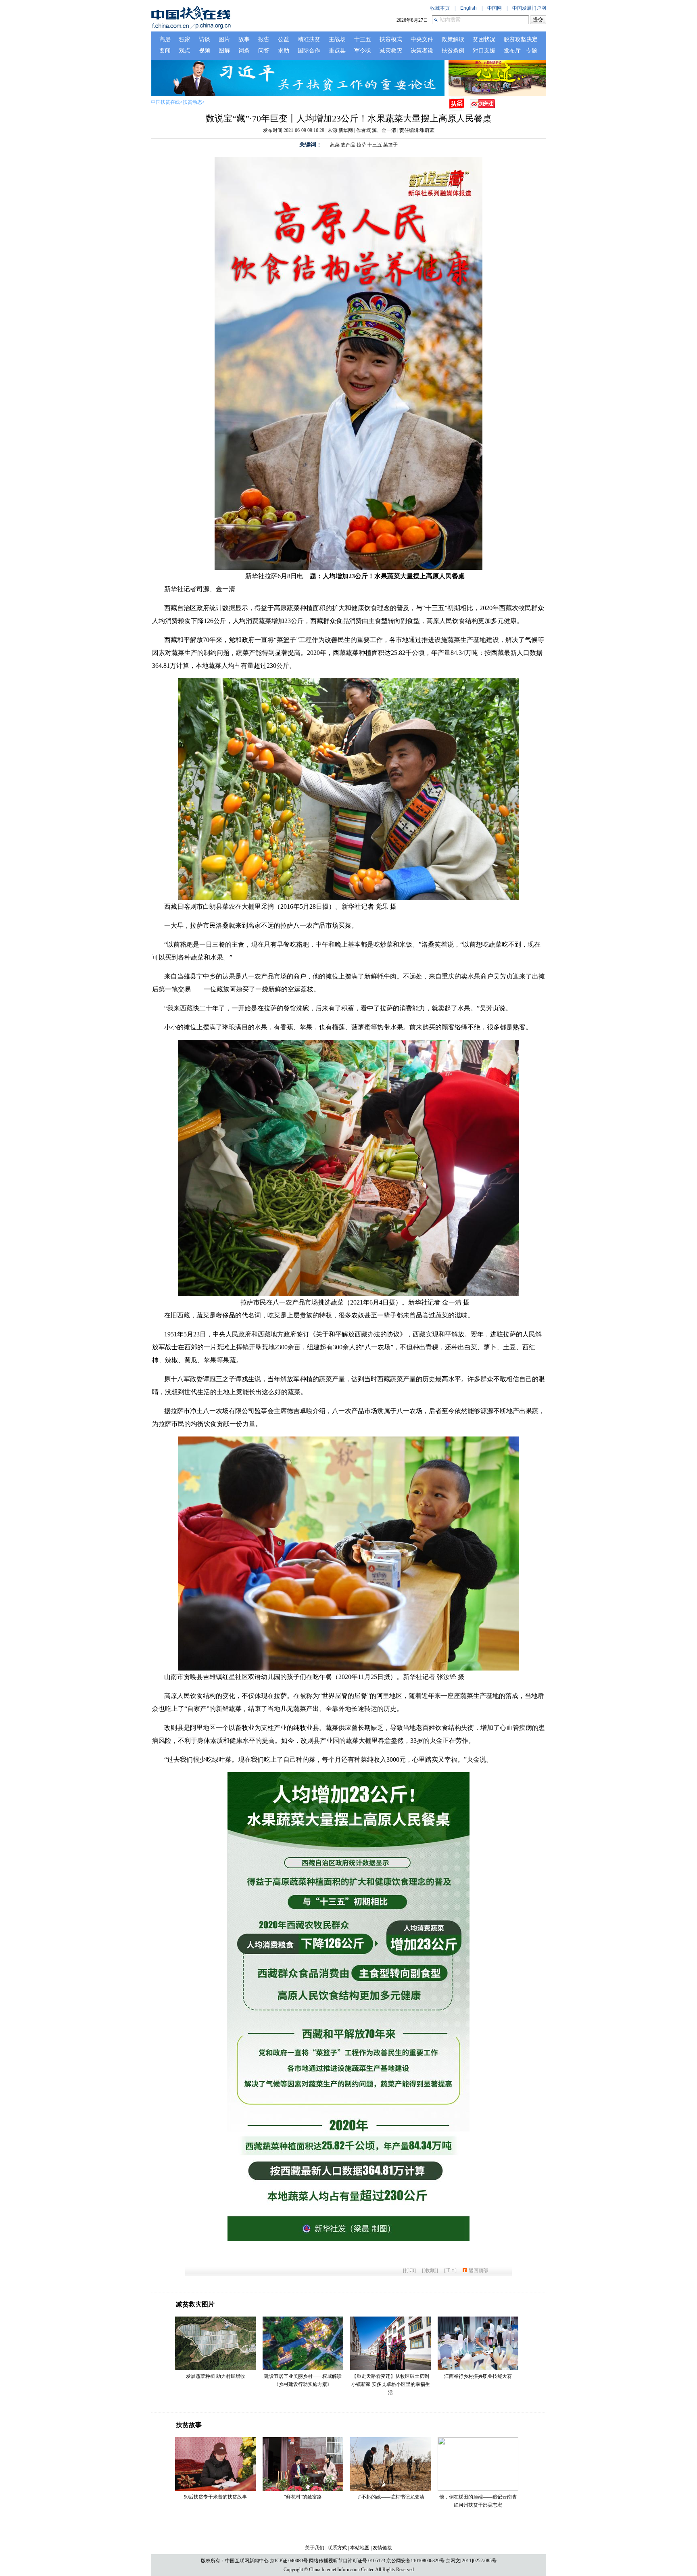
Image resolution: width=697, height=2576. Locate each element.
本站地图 (360, 2548)
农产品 (348, 145)
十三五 (375, 145)
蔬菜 (335, 145)
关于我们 (315, 2548)
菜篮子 (390, 145)
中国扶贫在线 (165, 102)
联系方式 (337, 2548)
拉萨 (361, 145)
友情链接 (382, 2548)
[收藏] (430, 2271)
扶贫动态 (192, 102)
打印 (409, 2271)
